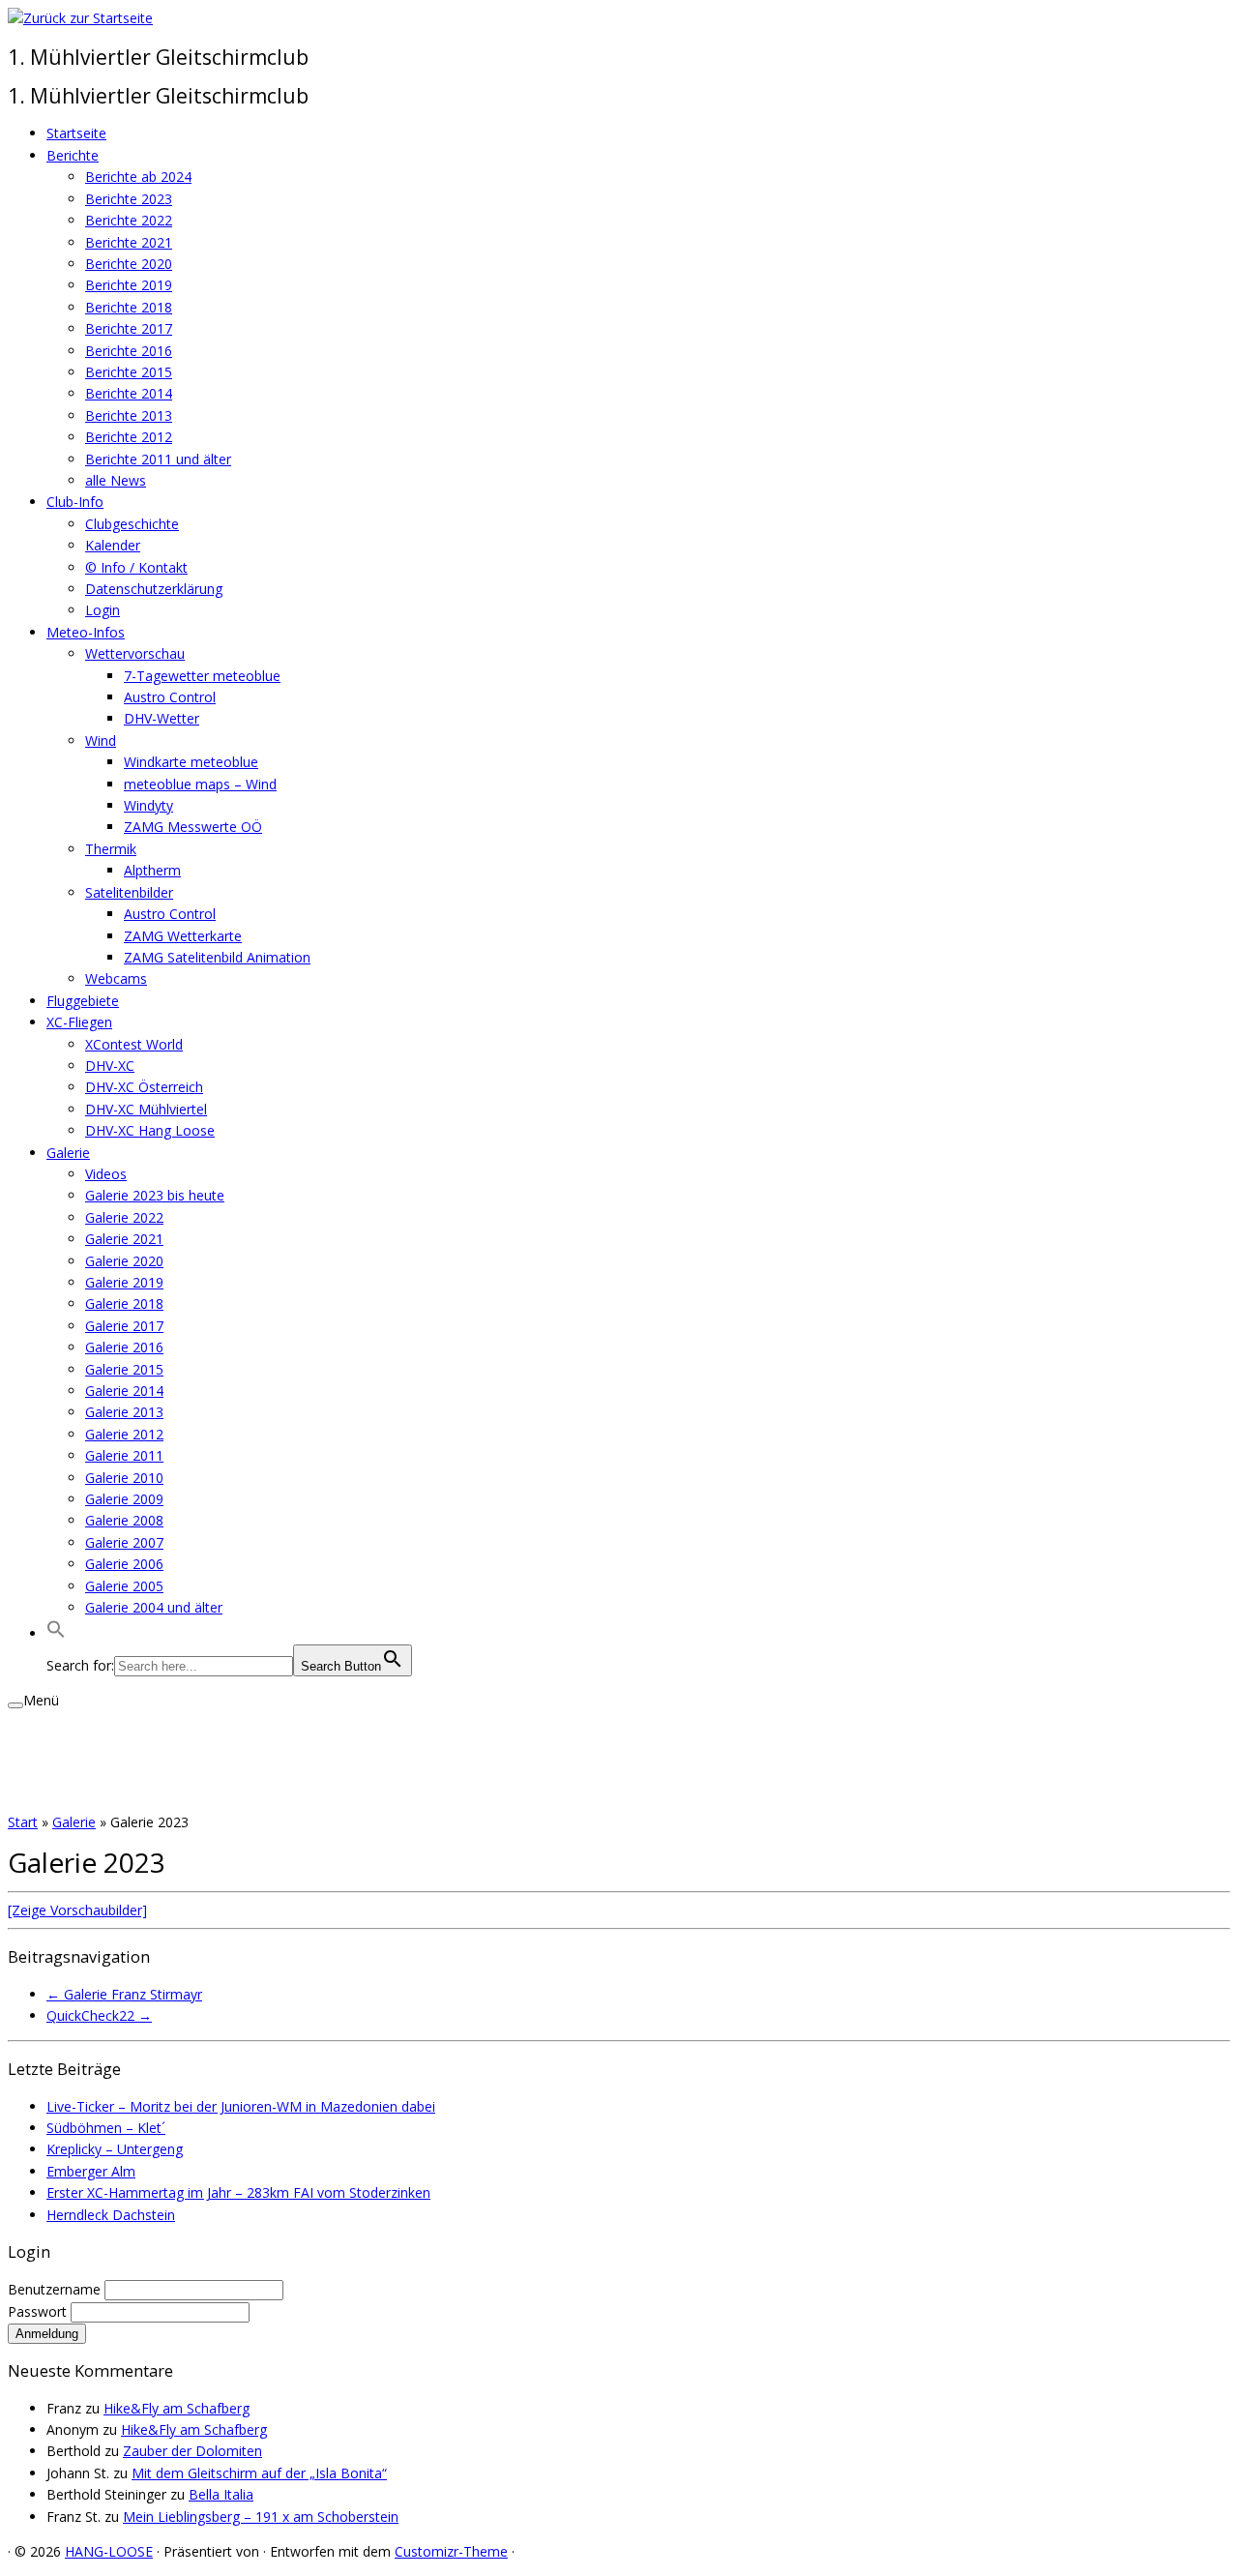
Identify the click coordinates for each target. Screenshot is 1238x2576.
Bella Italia (221, 2494)
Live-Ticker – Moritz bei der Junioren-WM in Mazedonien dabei (241, 2106)
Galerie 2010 (124, 1478)
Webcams (116, 978)
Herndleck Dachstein (111, 2215)
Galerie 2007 (124, 1542)
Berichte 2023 (129, 199)
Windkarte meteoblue (191, 762)
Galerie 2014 (124, 1391)
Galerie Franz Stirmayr (124, 1994)
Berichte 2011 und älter (158, 459)
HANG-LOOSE (109, 2551)
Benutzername (56, 2289)
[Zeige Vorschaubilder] (77, 1910)
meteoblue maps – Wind (200, 784)
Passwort (39, 2311)
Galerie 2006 (124, 1564)
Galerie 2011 (124, 1455)
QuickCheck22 (99, 2015)
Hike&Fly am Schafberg (177, 2408)
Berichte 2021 (129, 242)
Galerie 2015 (124, 1369)
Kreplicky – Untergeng (115, 2149)
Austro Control (170, 697)
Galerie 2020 (124, 1261)
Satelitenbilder (129, 892)
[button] (56, 1633)
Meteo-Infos (86, 632)
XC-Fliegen (79, 1022)
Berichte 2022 (129, 220)
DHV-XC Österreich (144, 1087)
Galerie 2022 (124, 1217)
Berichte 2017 (129, 328)
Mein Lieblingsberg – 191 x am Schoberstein (261, 2517)
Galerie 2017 (124, 1326)
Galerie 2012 (124, 1434)
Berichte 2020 (129, 264)
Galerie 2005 (124, 1586)
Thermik (111, 849)
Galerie (68, 1153)
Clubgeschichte (132, 524)
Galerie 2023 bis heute (155, 1195)
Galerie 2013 (124, 1412)
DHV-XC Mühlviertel (146, 1109)
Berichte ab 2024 (138, 177)
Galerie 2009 (124, 1499)
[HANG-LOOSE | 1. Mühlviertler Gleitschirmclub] (80, 18)
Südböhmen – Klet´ (106, 2128)
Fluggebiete (83, 1001)
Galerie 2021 (124, 1239)
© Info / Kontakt (136, 567)
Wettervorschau (135, 653)
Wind (101, 740)
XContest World (134, 1044)
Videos (106, 1174)
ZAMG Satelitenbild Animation (217, 957)
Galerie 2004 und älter (154, 1607)
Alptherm (152, 870)
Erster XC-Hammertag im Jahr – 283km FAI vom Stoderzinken (238, 2192)
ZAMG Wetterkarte (183, 936)
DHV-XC (110, 1066)
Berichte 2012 (129, 437)
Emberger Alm (91, 2171)
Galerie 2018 (124, 1303)
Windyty (148, 805)
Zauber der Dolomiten (192, 2451)
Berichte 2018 (129, 307)
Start (23, 1822)
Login (103, 610)
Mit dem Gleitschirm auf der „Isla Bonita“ (259, 2473)
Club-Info (75, 502)
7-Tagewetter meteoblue (202, 676)
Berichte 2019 (129, 285)
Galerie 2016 (124, 1347)
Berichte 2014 (129, 393)
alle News (116, 480)
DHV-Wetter (162, 718)
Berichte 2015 (129, 372)
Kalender (113, 545)
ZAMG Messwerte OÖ (193, 827)
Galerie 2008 (124, 1520)
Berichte (73, 155)
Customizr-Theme (451, 2551)
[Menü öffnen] (15, 1705)
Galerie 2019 (124, 1282)
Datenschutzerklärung (154, 589)
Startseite (76, 133)
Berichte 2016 (129, 351)
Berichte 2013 (129, 415)
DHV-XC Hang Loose (150, 1130)
